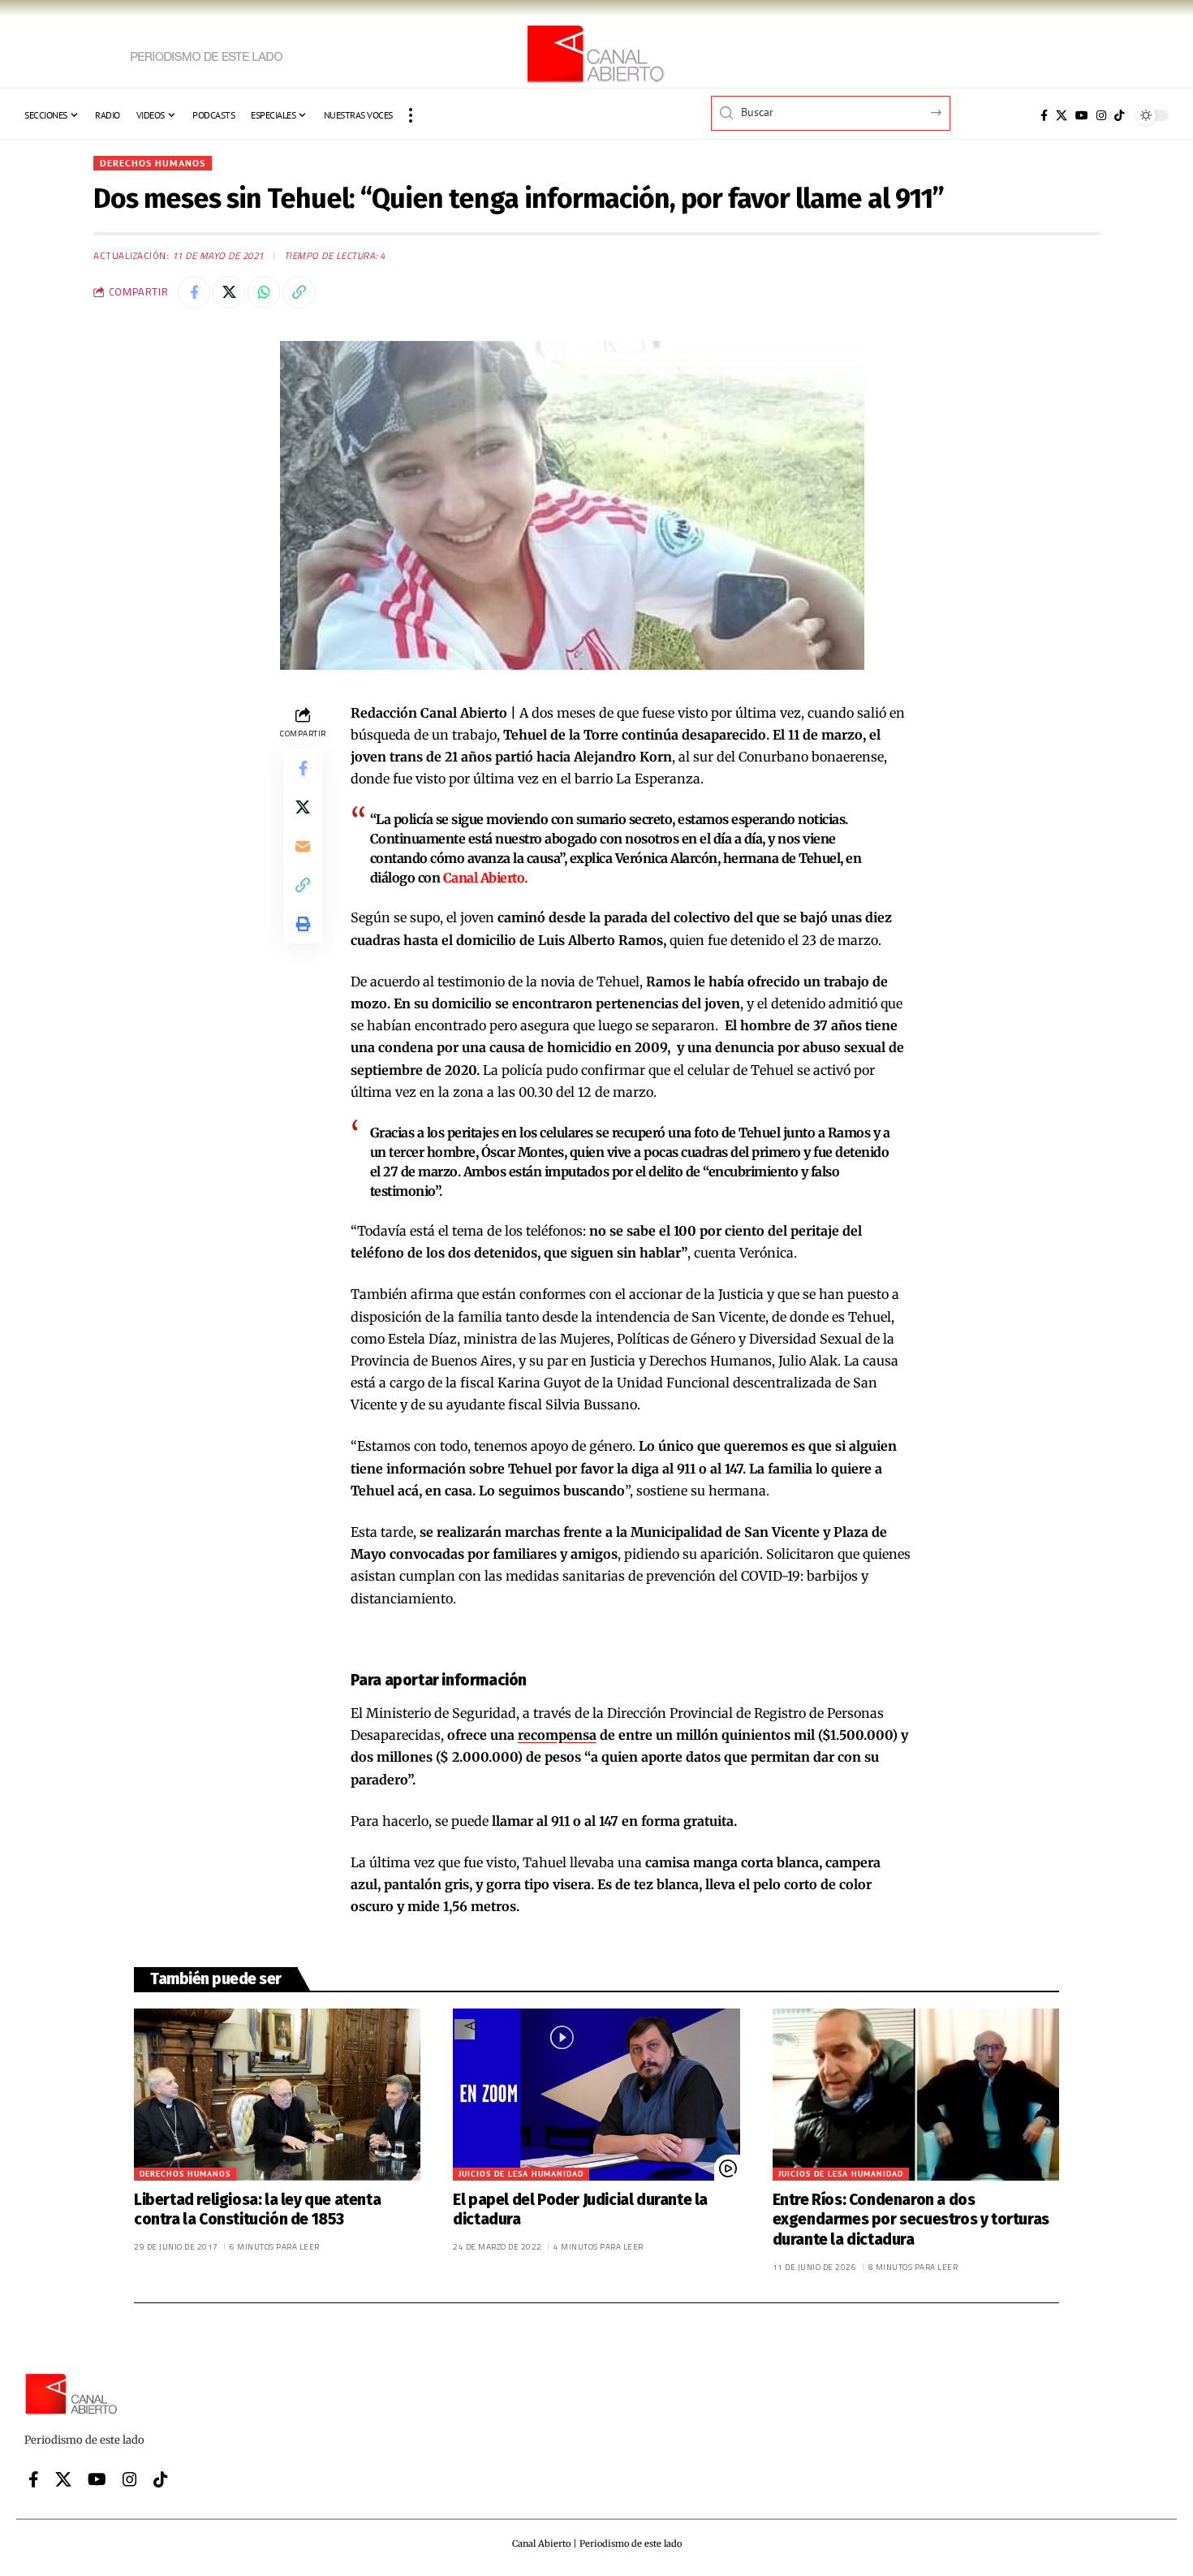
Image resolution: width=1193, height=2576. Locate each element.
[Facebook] (1044, 115)
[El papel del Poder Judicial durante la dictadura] (596, 2095)
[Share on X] (229, 292)
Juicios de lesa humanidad (521, 2174)
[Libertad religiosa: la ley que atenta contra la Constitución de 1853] (277, 2095)
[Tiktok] (1119, 115)
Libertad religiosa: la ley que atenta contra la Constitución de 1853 (257, 2210)
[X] (1062, 115)
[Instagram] (1101, 115)
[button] (411, 115)
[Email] (303, 846)
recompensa (557, 1735)
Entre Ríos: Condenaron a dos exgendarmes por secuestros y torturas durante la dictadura (911, 2220)
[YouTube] (1082, 115)
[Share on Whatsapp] (264, 292)
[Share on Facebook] (194, 292)
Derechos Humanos (153, 163)
